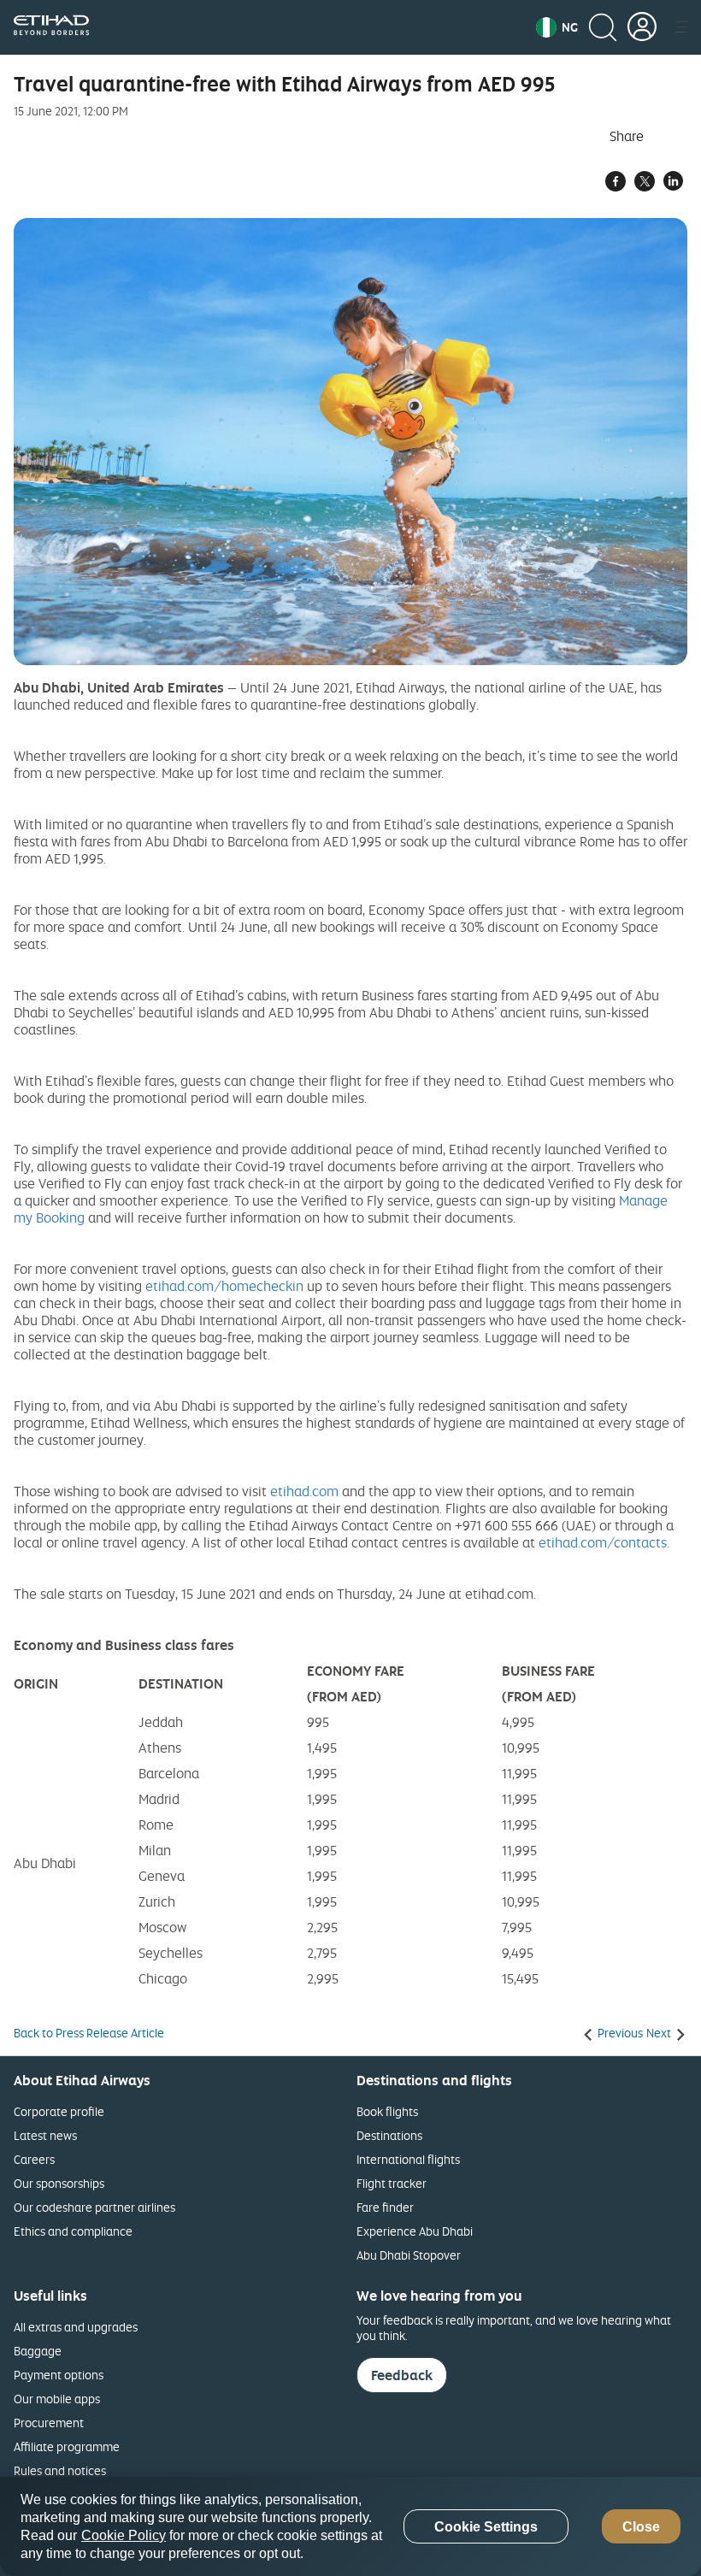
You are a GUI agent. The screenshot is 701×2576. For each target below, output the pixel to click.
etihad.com (304, 1491)
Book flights (387, 2111)
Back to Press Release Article (89, 2033)
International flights (408, 2159)
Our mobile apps (57, 2399)
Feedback (402, 2375)
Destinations (389, 2135)
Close (641, 2527)
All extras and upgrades (76, 2327)
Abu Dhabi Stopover (409, 2255)
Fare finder (385, 2207)
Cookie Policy (124, 2535)
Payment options (59, 2375)
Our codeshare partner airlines (94, 2207)
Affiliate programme (67, 2446)
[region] (350, 2526)
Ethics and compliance (73, 2231)
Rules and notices (60, 2470)
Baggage (38, 2351)
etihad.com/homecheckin (224, 1286)
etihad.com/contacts (603, 1542)
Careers (34, 2159)
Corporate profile (59, 2111)
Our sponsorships (59, 2183)
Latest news (45, 2135)
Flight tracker (392, 2183)
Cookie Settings (486, 2527)
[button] (557, 27)
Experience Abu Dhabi (415, 2231)
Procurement (49, 2423)
